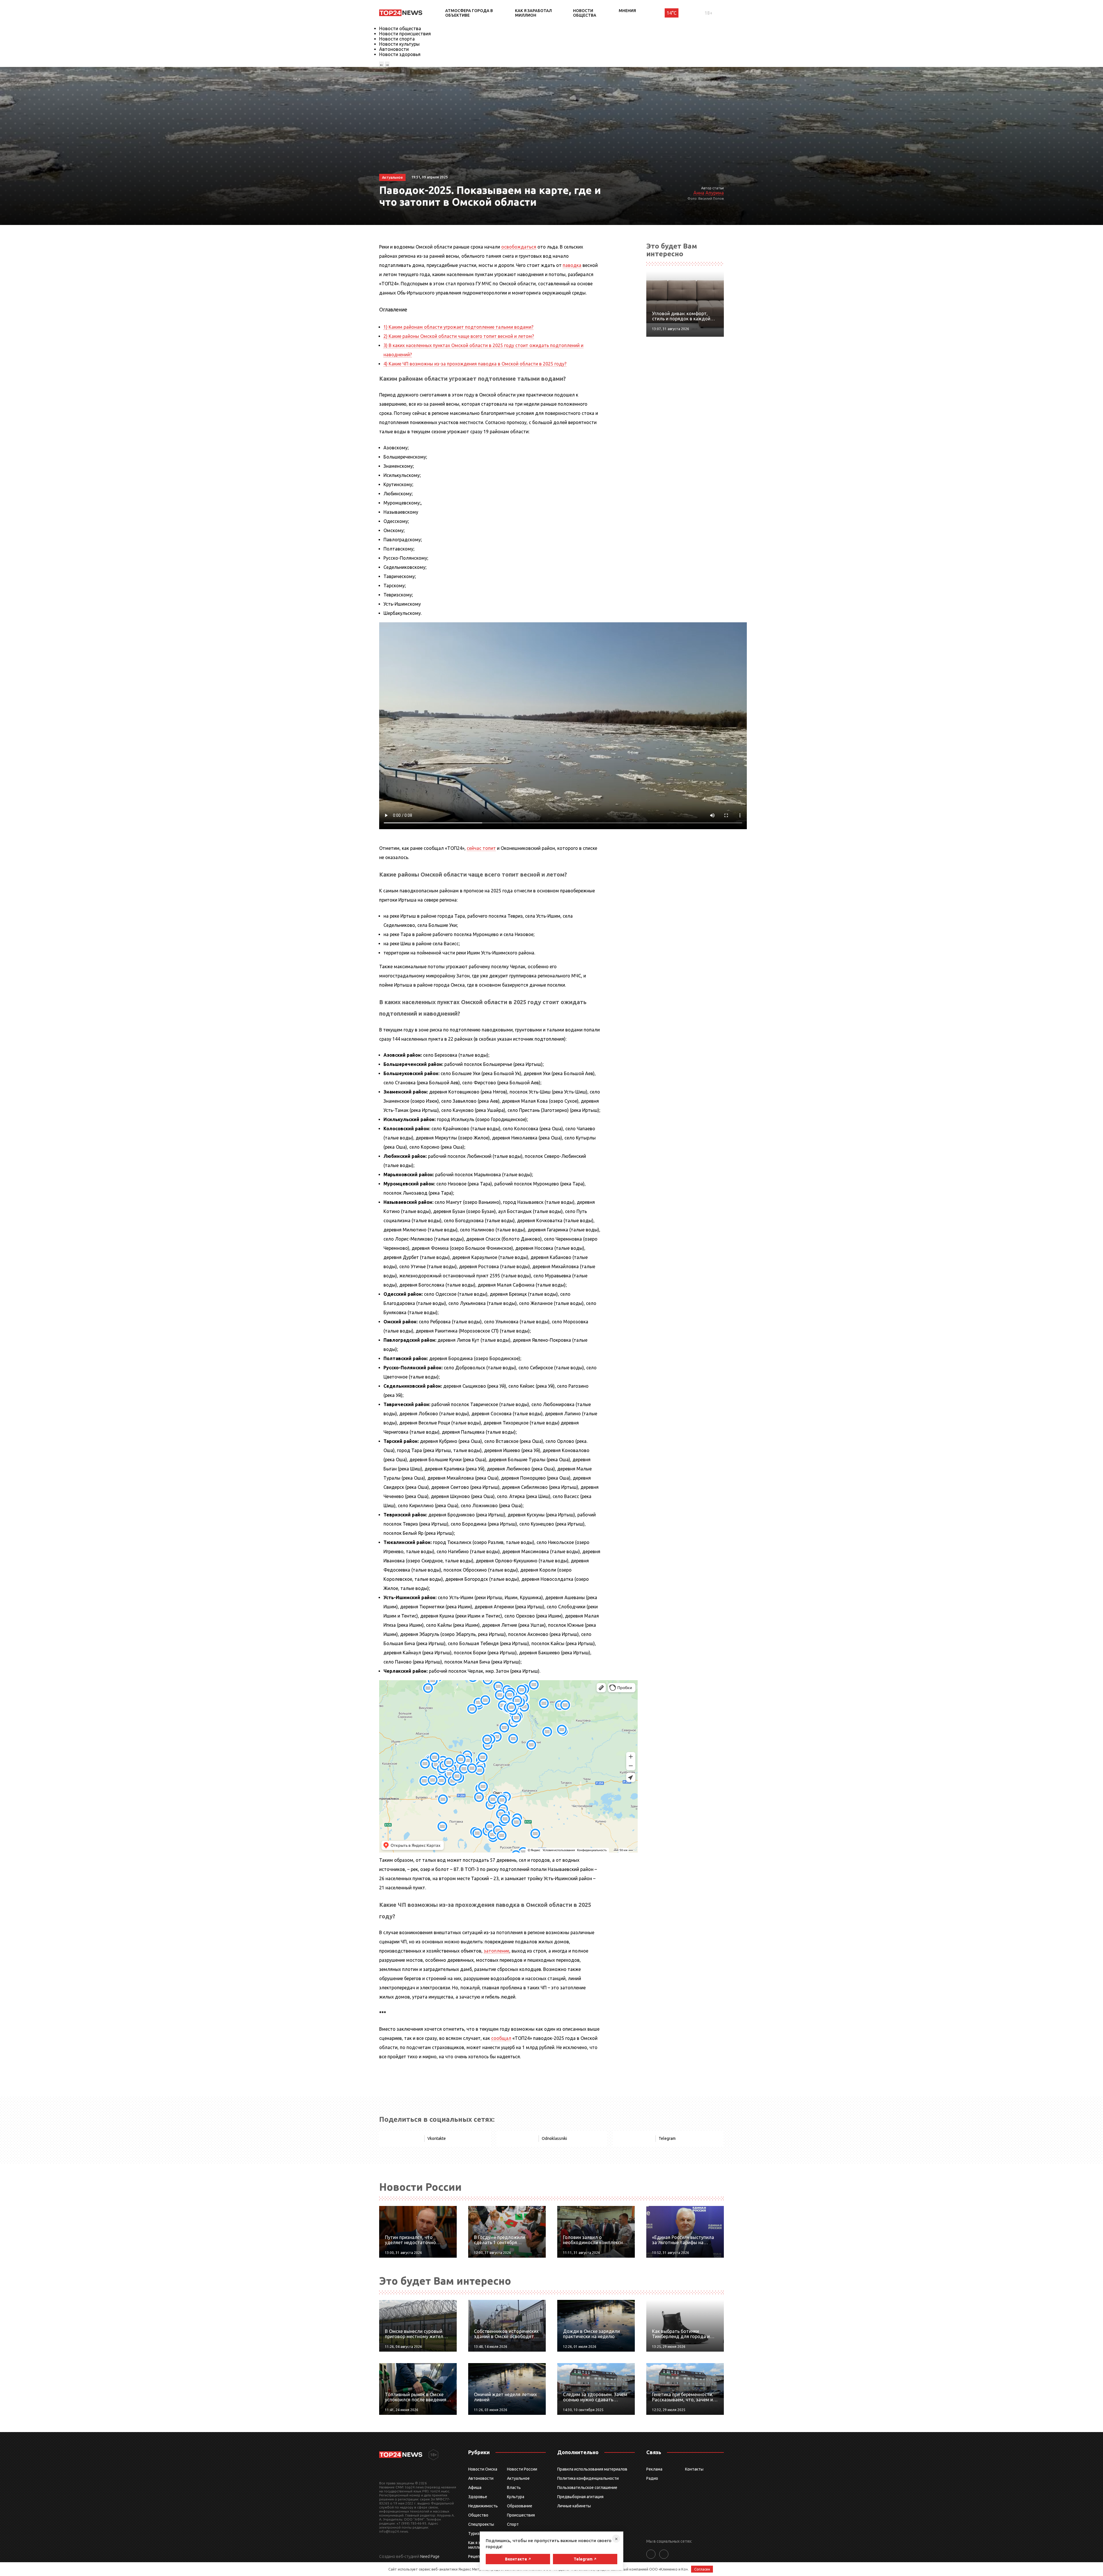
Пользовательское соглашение (587, 2488)
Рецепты (477, 2556)
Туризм (475, 2533)
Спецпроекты (481, 2524)
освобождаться (519, 247)
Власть (514, 2488)
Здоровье (478, 2497)
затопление (496, 1951)
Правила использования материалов (592, 2469)
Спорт (513, 2524)
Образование (520, 2506)
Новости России (522, 2469)
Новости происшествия (405, 34)
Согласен (702, 2569)
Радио (652, 2478)
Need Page (430, 2556)
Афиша (475, 2488)
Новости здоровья (400, 54)
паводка (572, 265)
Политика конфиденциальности (588, 2478)
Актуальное (518, 2478)
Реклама (654, 2469)
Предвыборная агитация (580, 2497)
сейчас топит (481, 848)
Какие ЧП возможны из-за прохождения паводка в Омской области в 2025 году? (475, 364)
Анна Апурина (709, 193)
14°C (672, 13)
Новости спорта (397, 39)
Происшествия (521, 2515)
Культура (516, 2497)
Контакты (694, 2469)
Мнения (627, 11)
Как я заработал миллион (533, 13)
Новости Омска (483, 2469)
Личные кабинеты (574, 2506)
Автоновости (394, 49)
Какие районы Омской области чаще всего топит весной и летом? (459, 336)
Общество (478, 2515)
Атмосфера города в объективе (469, 13)
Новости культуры (399, 44)
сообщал (501, 2038)
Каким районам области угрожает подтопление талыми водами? (458, 327)
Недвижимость (483, 2506)
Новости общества (585, 13)
